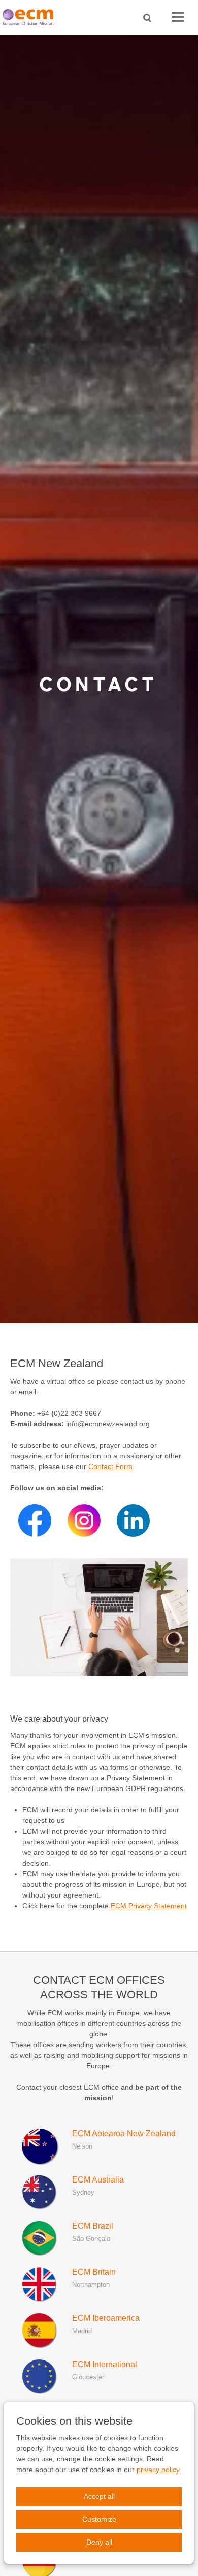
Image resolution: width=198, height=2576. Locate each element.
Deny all (99, 2542)
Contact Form (110, 1466)
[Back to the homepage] (30, 17)
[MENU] (178, 17)
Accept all (99, 2496)
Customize (99, 2519)
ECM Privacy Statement (149, 1906)
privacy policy (158, 2470)
